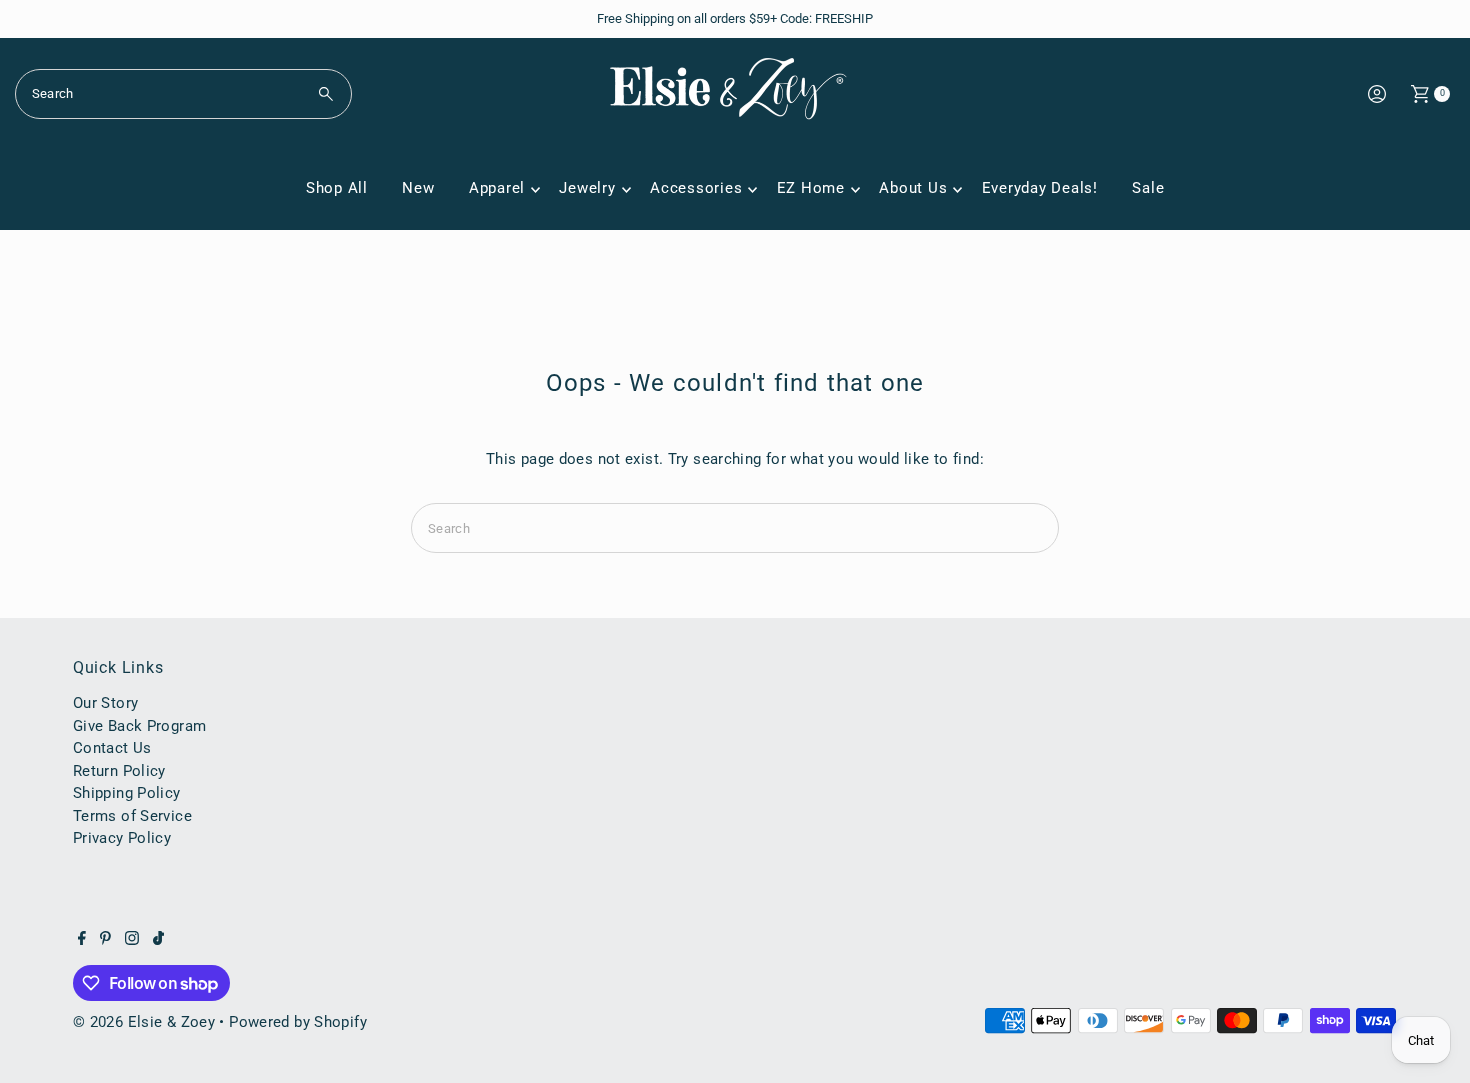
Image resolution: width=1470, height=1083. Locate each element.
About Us (913, 188)
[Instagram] (132, 940)
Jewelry (587, 188)
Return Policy (119, 771)
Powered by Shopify (298, 1022)
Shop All (337, 188)
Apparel (497, 188)
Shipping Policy (127, 793)
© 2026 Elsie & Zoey (144, 1022)
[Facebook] (82, 940)
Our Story (105, 703)
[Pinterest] (105, 940)
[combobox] (184, 94)
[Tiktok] (158, 940)
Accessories (696, 188)
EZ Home (811, 188)
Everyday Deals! (1040, 188)
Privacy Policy (122, 838)
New (418, 188)
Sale (1148, 188)
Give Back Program (139, 726)
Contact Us (112, 748)
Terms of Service (132, 816)
